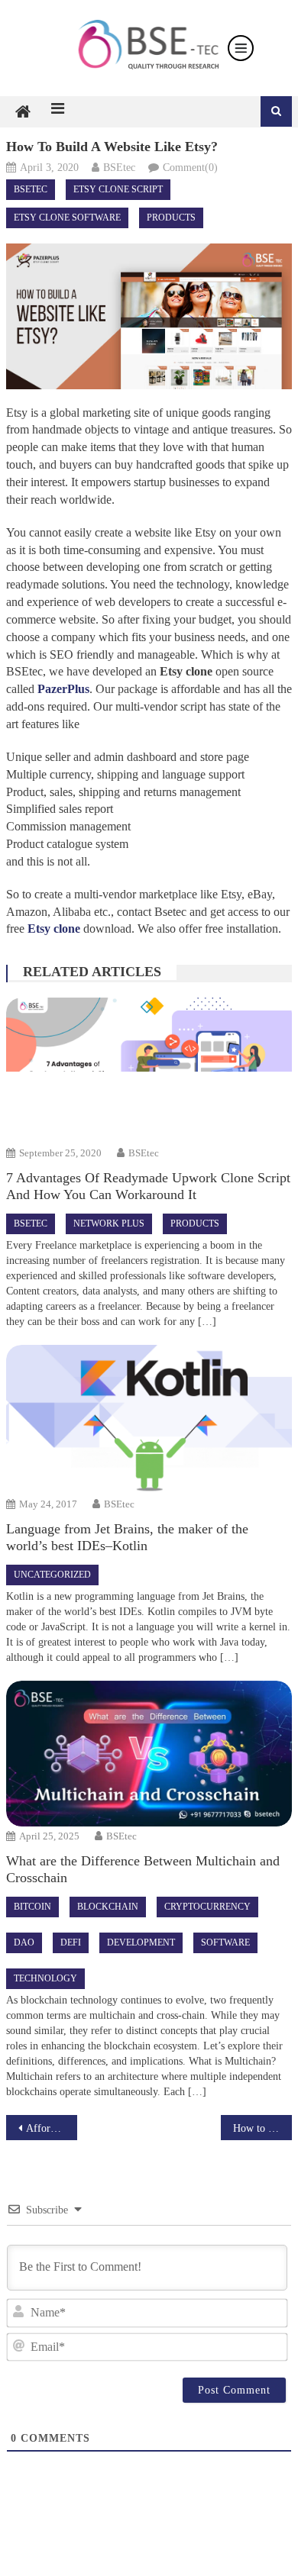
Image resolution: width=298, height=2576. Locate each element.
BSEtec (119, 168)
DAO (24, 1942)
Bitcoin (32, 1907)
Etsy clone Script (118, 189)
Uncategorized (52, 1575)
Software (225, 1942)
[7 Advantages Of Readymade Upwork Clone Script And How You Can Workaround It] (149, 1070)
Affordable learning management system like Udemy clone (52, 2128)
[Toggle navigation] (241, 48)
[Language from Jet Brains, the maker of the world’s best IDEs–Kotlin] (149, 1420)
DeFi (71, 1942)
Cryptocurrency (207, 1907)
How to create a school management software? (263, 2128)
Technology (45, 1978)
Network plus (109, 1224)
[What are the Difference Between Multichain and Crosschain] (149, 1753)
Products (171, 218)
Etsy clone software (67, 218)
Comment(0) (190, 168)
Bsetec (31, 189)
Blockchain (108, 1907)
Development (141, 1942)
